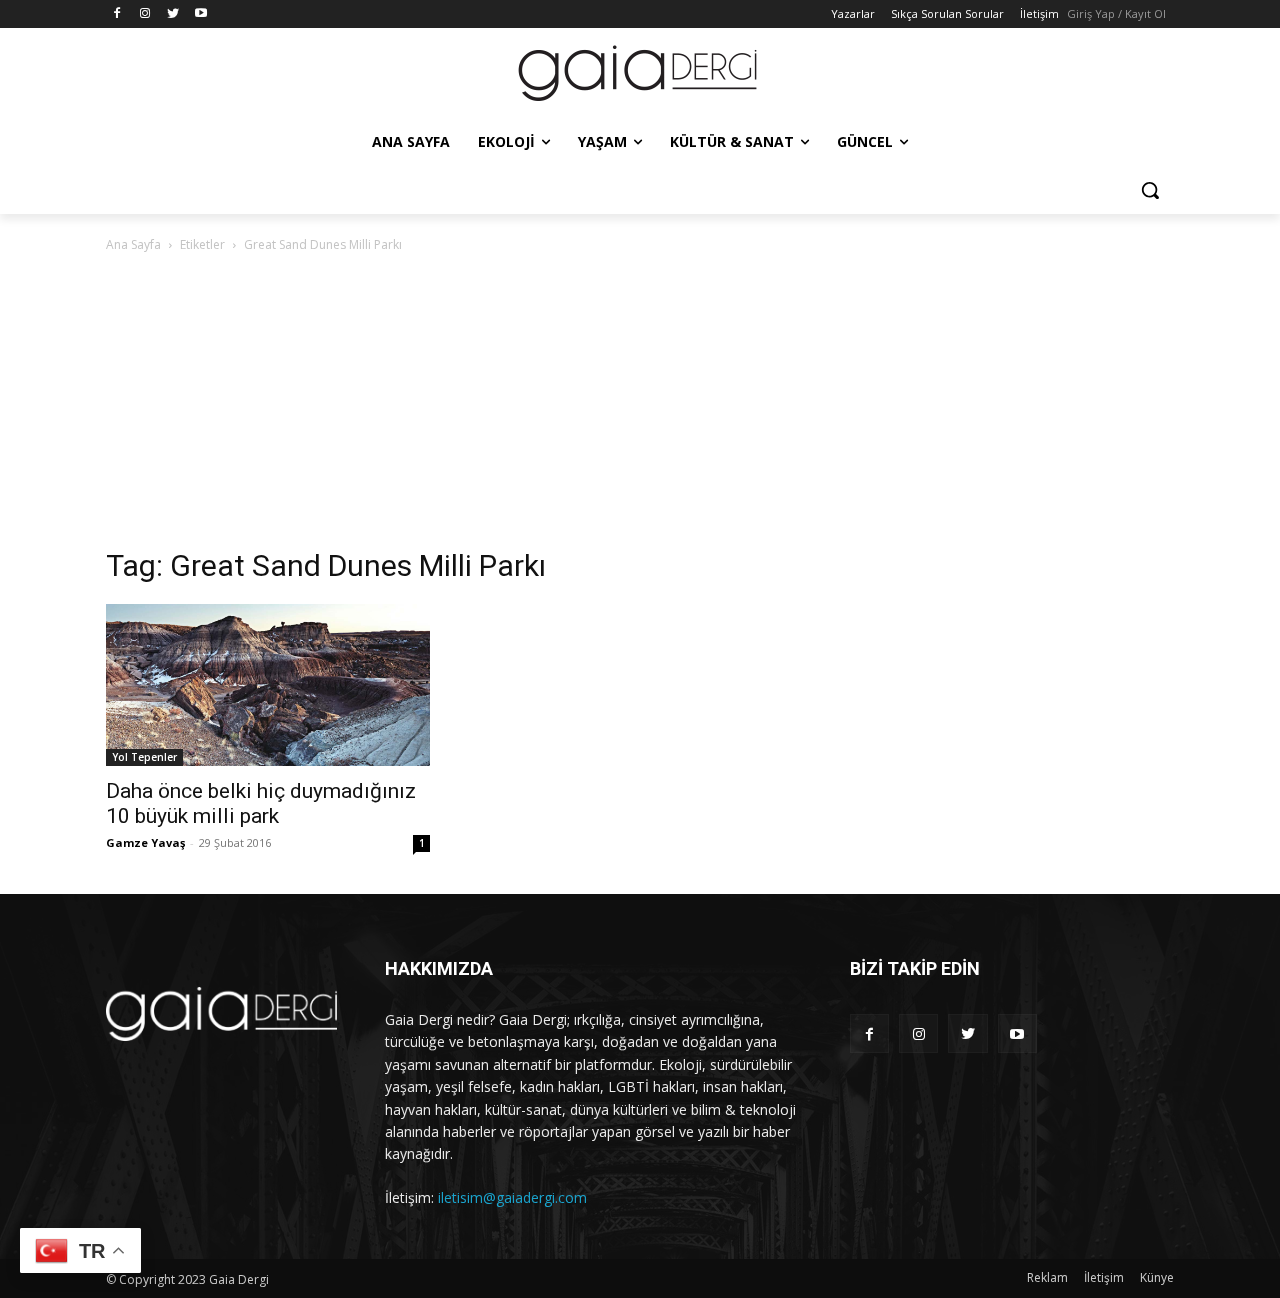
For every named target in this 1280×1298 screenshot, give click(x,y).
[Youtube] (200, 14)
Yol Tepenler (144, 757)
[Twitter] (173, 14)
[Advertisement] (640, 406)
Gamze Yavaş (145, 842)
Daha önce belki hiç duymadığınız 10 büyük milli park (261, 803)
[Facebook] (117, 14)
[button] (1150, 190)
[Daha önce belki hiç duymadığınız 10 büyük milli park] (268, 685)
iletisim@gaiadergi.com (512, 1197)
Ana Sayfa (133, 244)
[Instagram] (145, 14)
